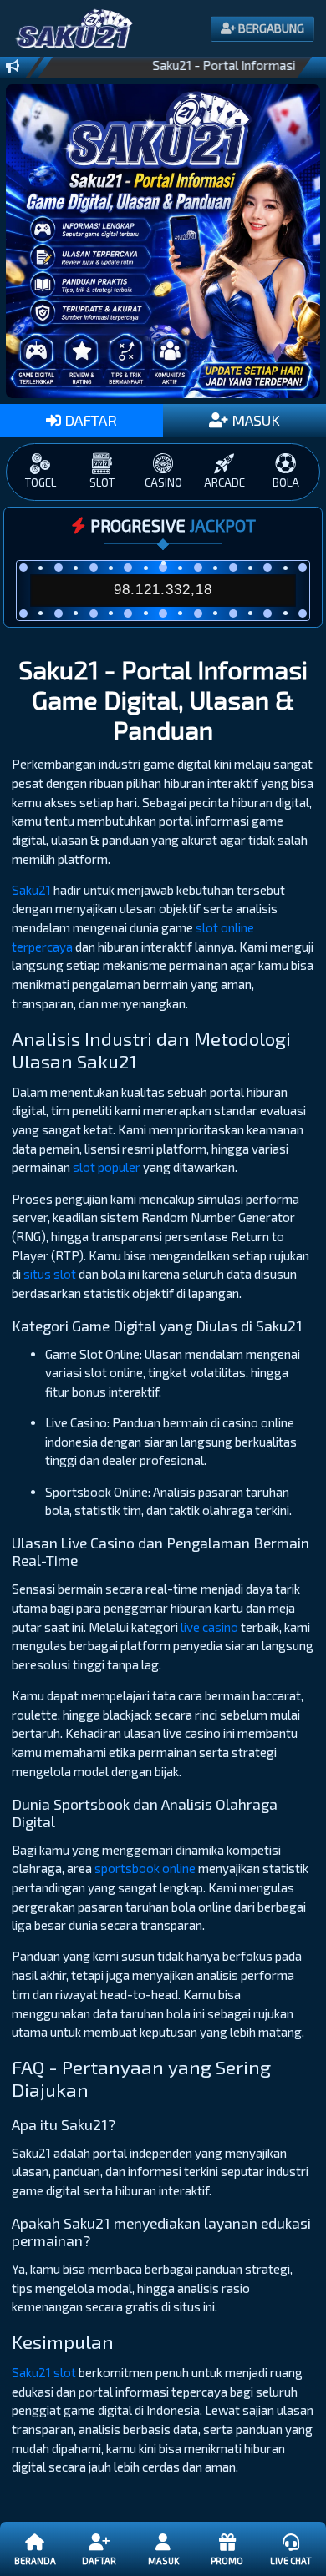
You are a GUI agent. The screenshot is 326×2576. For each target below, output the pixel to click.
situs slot (50, 1274)
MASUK (254, 420)
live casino (209, 1627)
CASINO (163, 482)
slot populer (107, 1167)
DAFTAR (89, 420)
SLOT (102, 482)
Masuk (163, 2561)
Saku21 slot (44, 2372)
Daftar (99, 2561)
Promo (227, 2561)
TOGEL (41, 482)
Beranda (35, 2561)
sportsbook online (145, 1868)
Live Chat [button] (291, 2561)
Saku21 (31, 890)
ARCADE (224, 482)
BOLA (286, 482)
